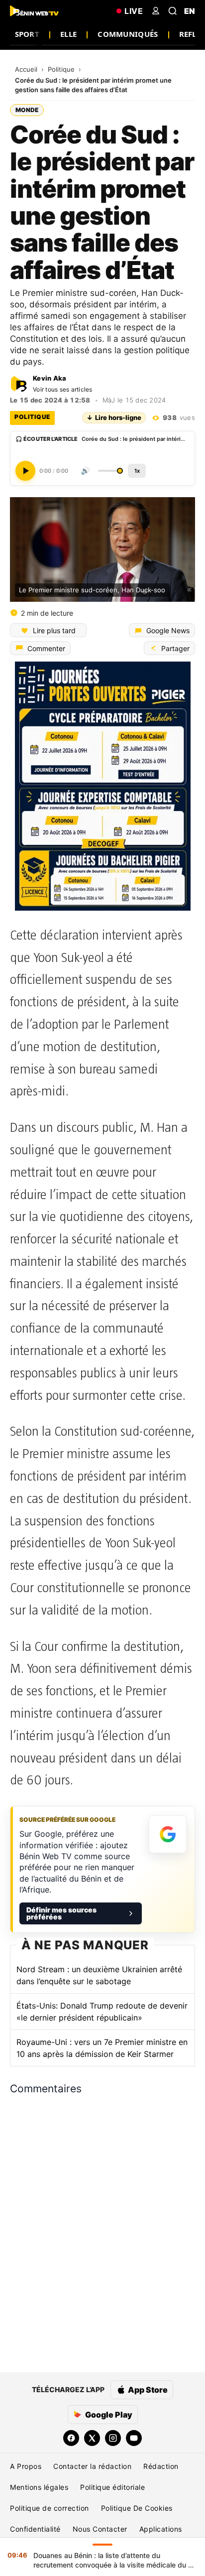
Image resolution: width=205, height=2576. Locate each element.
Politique (62, 69)
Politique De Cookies (137, 2508)
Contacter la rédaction (92, 2466)
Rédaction (161, 2466)
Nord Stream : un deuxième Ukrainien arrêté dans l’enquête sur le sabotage (99, 1975)
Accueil (27, 69)
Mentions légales (39, 2487)
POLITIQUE (32, 417)
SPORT (27, 34)
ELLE (68, 34)
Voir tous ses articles (63, 389)
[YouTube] (134, 2438)
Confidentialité (35, 2529)
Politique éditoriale (112, 2487)
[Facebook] (71, 2438)
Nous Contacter (100, 2529)
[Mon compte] (156, 11)
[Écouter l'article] (25, 470)
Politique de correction (50, 2508)
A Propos (26, 2466)
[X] (92, 2438)
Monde (27, 110)
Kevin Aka (50, 378)
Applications (161, 2529)
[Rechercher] (173, 11)
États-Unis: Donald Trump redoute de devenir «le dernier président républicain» (102, 2012)
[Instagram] (113, 2438)
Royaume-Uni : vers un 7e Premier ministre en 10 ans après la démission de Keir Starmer (102, 2048)
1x (137, 470)
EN (190, 11)
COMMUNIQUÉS (128, 34)
